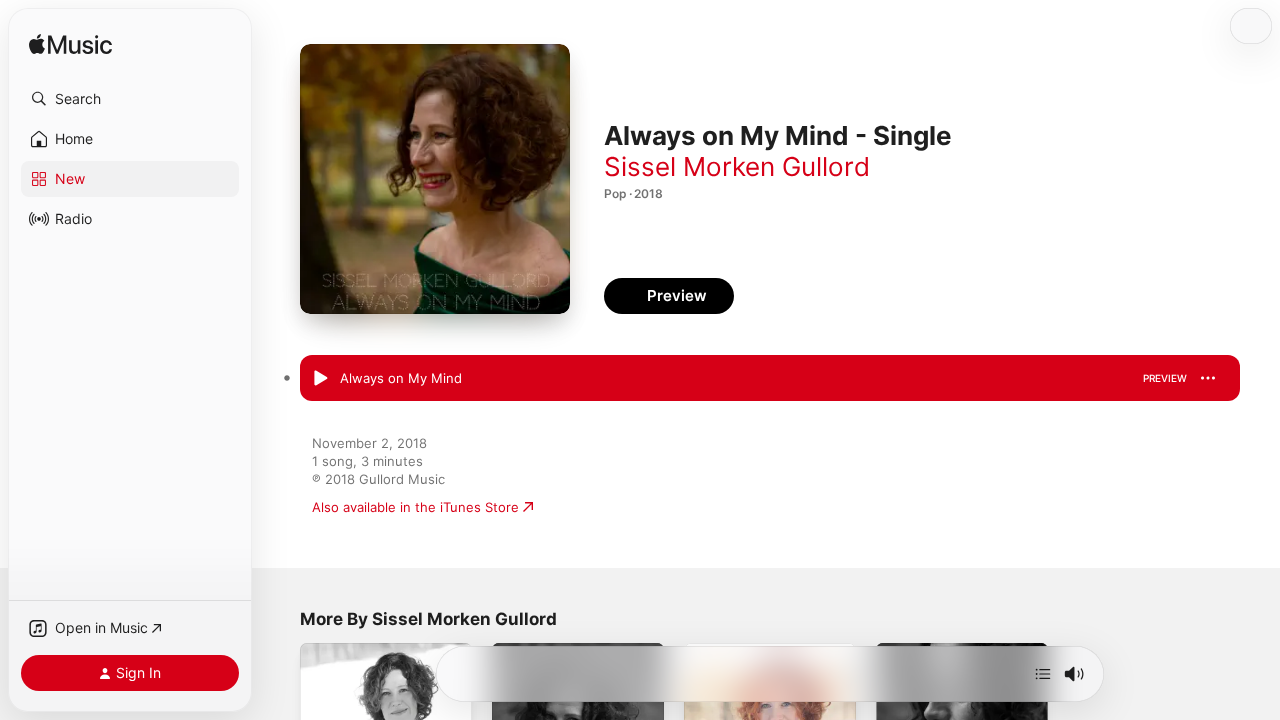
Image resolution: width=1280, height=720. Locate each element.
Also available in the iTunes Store (415, 507)
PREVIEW (1165, 378)
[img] (70, 45)
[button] (130, 99)
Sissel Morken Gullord (737, 166)
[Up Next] (1043, 674)
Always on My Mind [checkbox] (401, 378)
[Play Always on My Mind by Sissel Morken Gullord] (320, 379)
